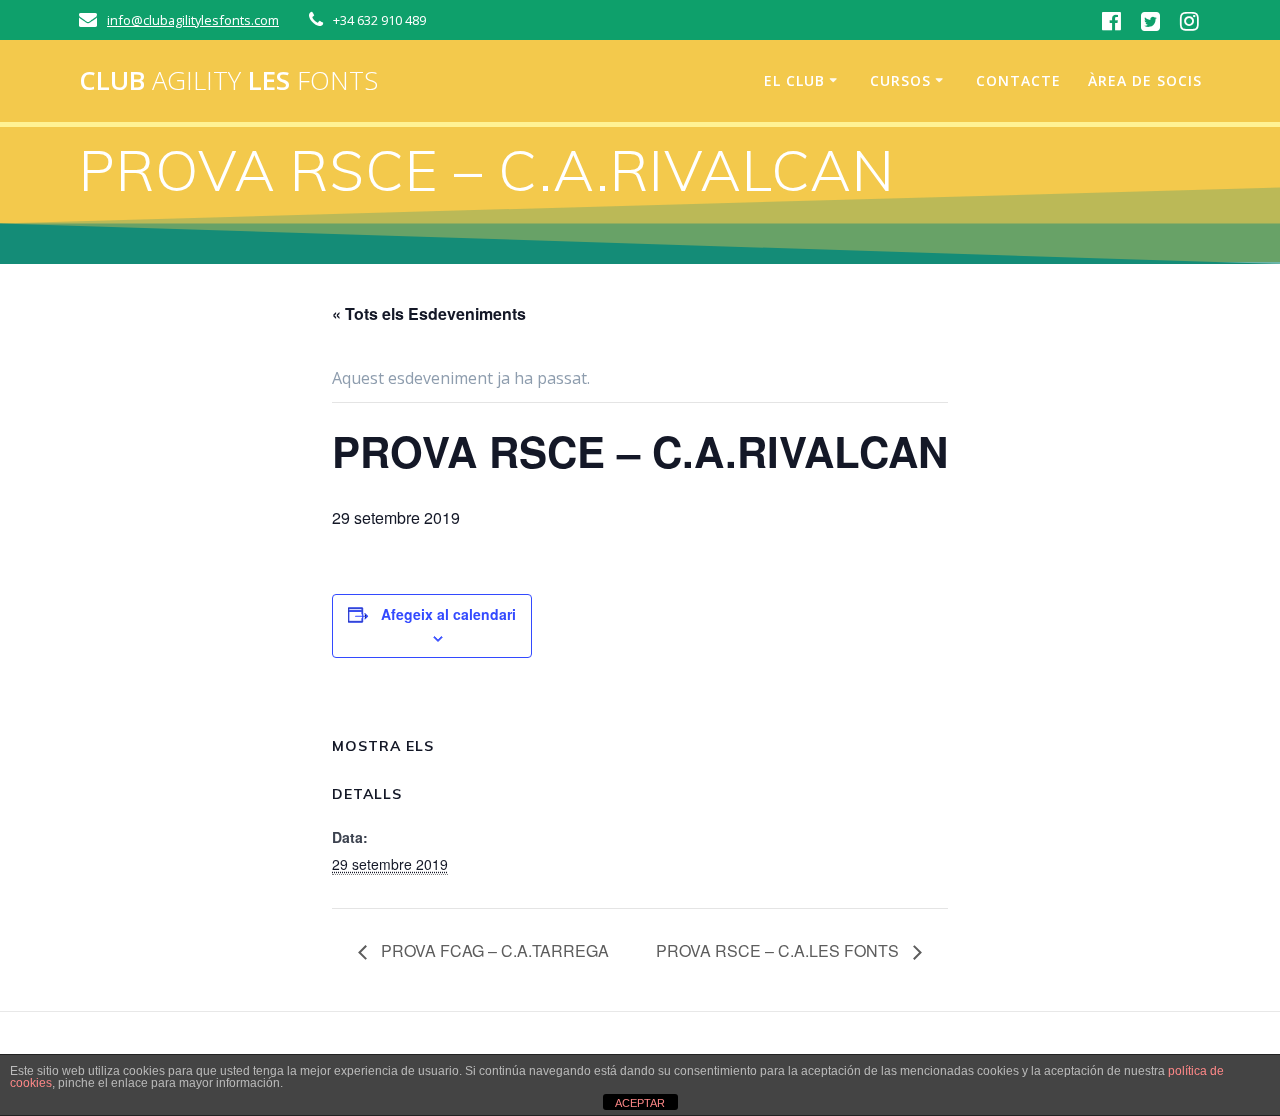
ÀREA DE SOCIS (1145, 80)
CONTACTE (1018, 80)
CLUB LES (228, 81)
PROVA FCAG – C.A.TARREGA (493, 950)
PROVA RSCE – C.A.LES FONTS (779, 950)
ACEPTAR (640, 1103)
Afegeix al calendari (448, 614)
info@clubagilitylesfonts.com (193, 20)
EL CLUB (794, 80)
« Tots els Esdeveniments (429, 313)
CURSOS (900, 80)
